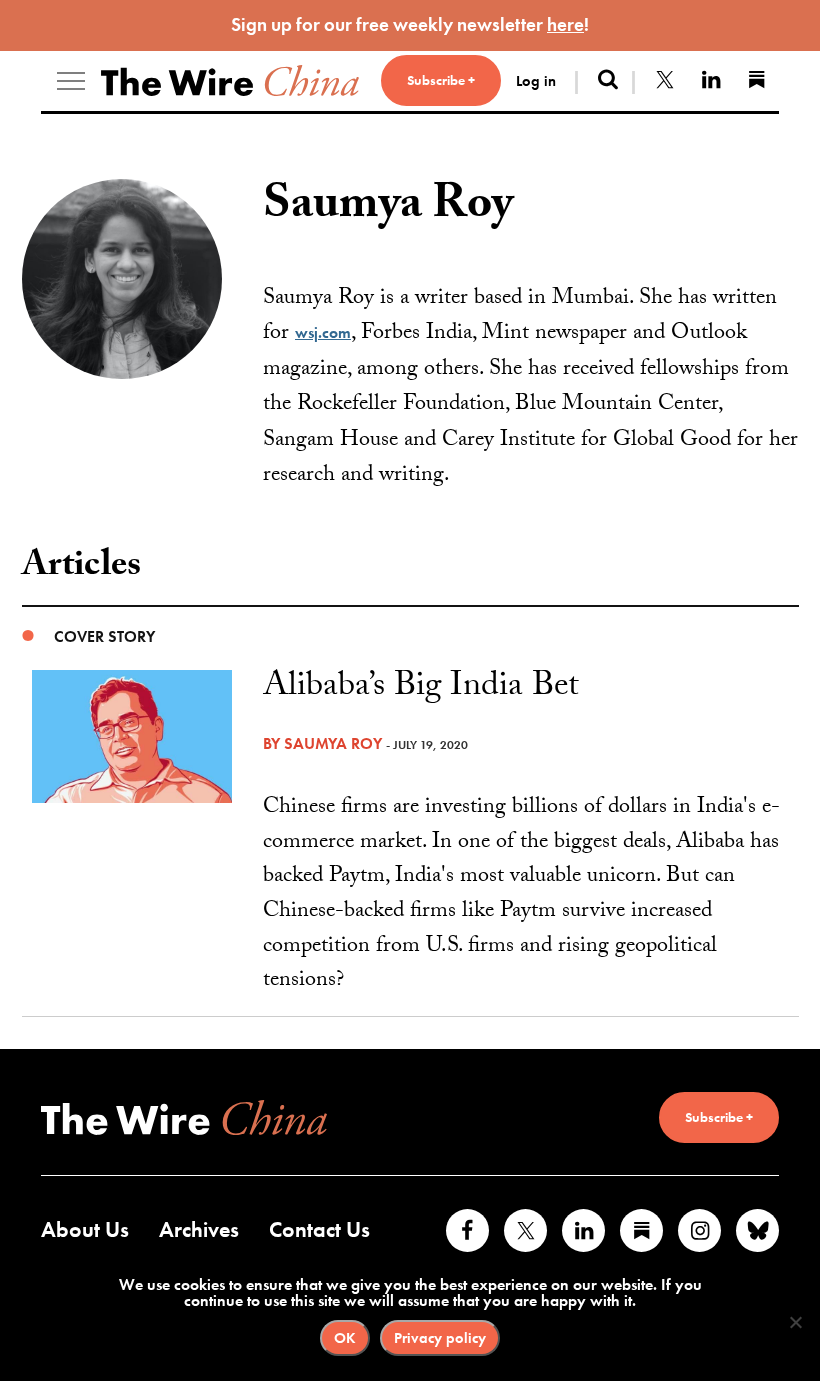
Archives (199, 1229)
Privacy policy (440, 1338)
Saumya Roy (333, 743)
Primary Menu (71, 81)
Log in (536, 81)
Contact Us (319, 1229)
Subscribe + (441, 80)
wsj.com (323, 332)
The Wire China (230, 81)
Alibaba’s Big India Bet (421, 689)
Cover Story (104, 636)
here (565, 24)
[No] (795, 1322)
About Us (85, 1229)
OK (345, 1338)
